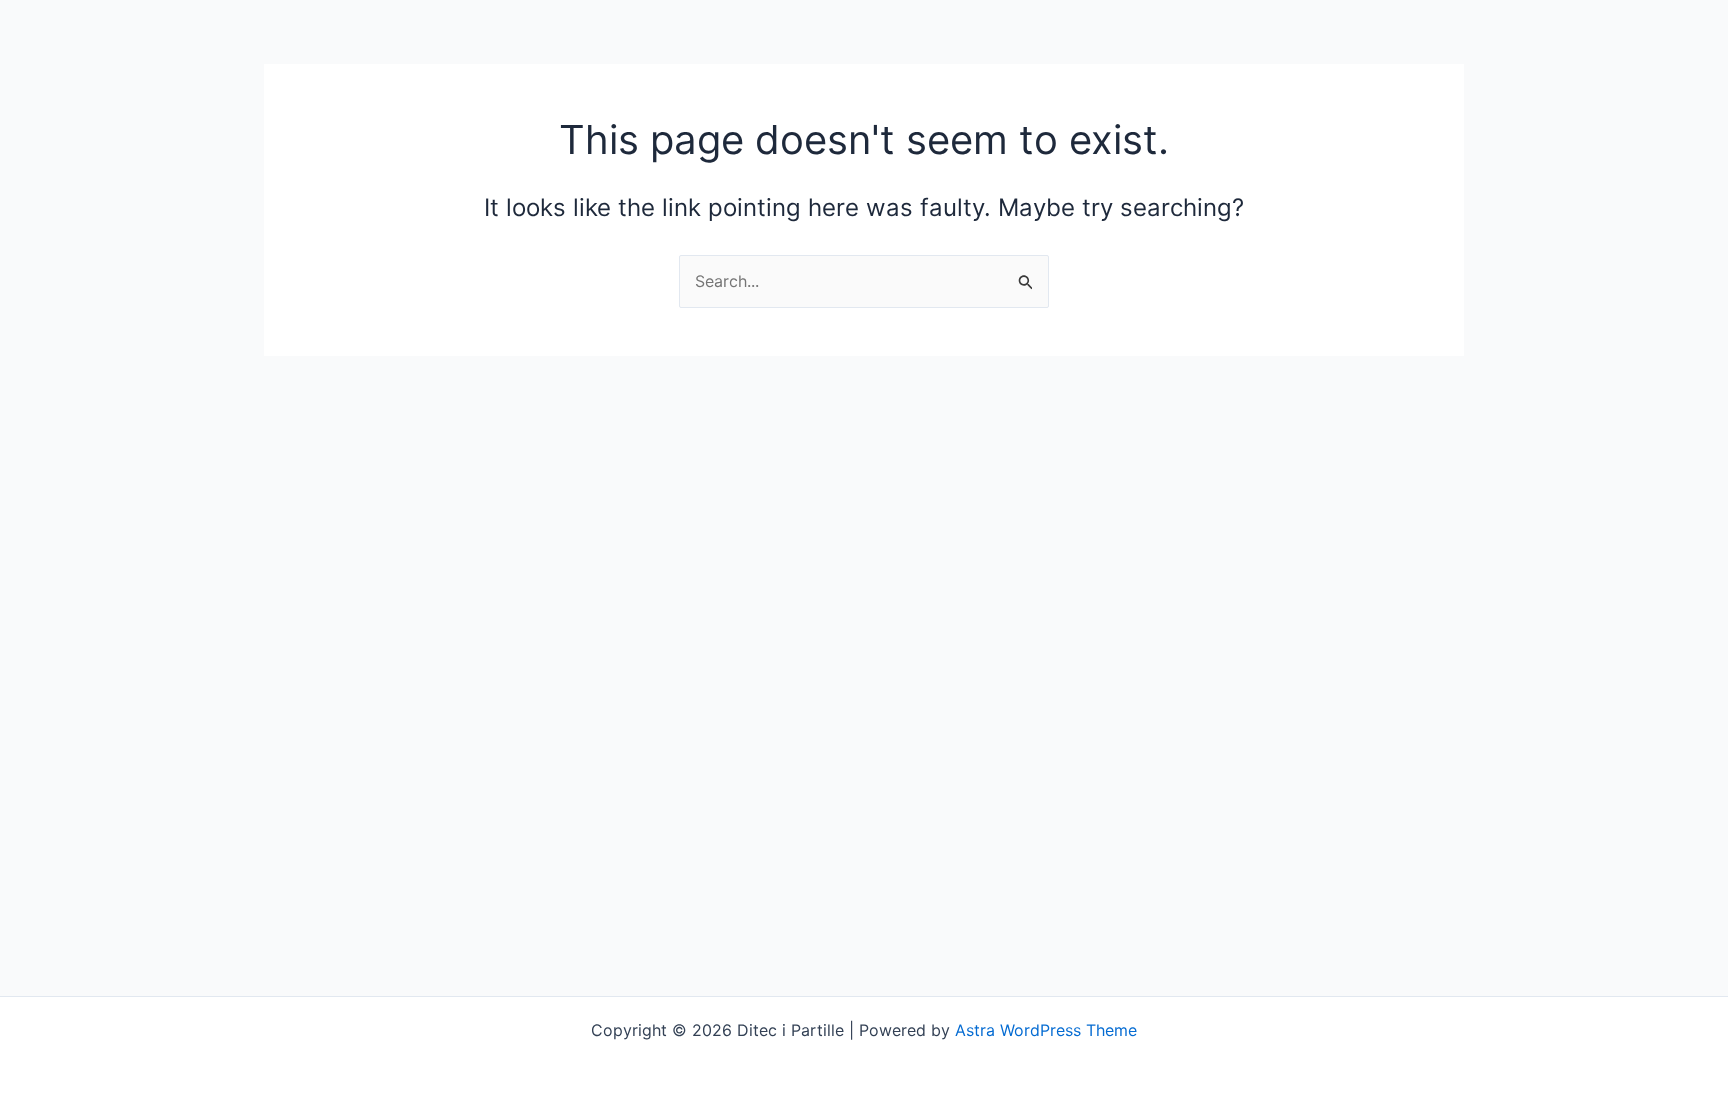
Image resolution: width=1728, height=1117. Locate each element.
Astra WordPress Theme (1046, 1030)
